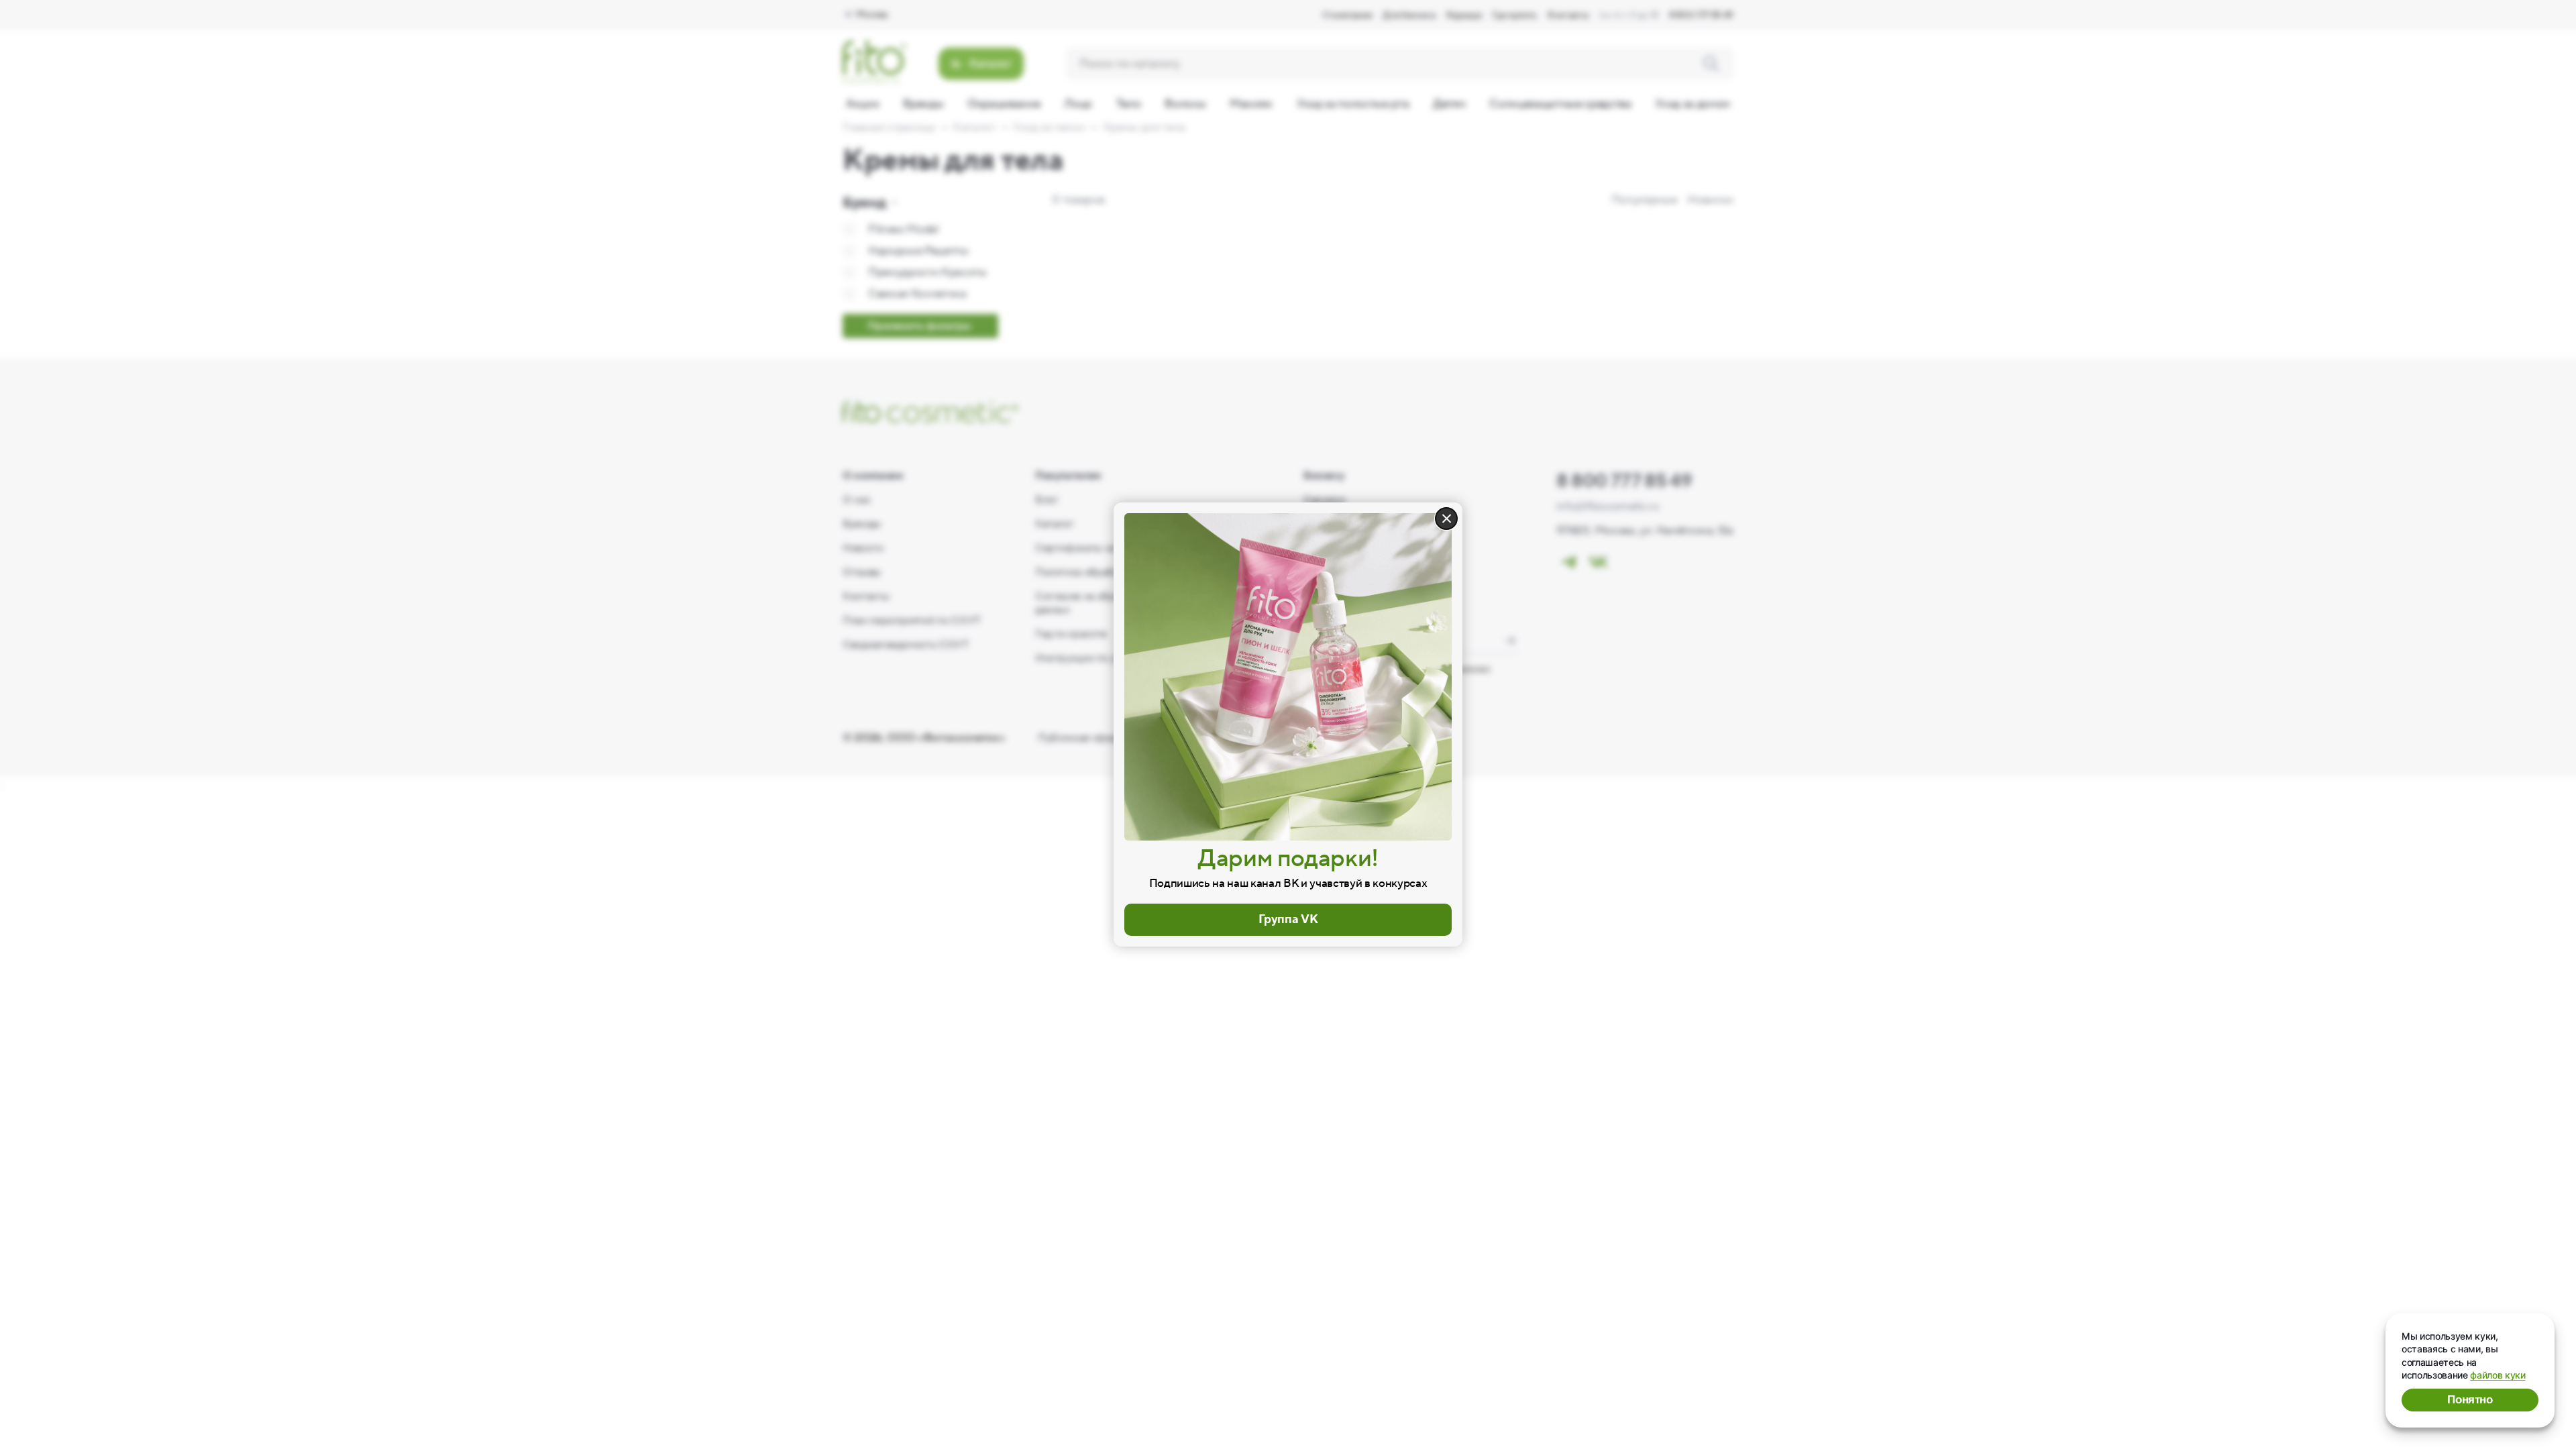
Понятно (2470, 1400)
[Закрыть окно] (1446, 519)
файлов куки (2498, 1375)
